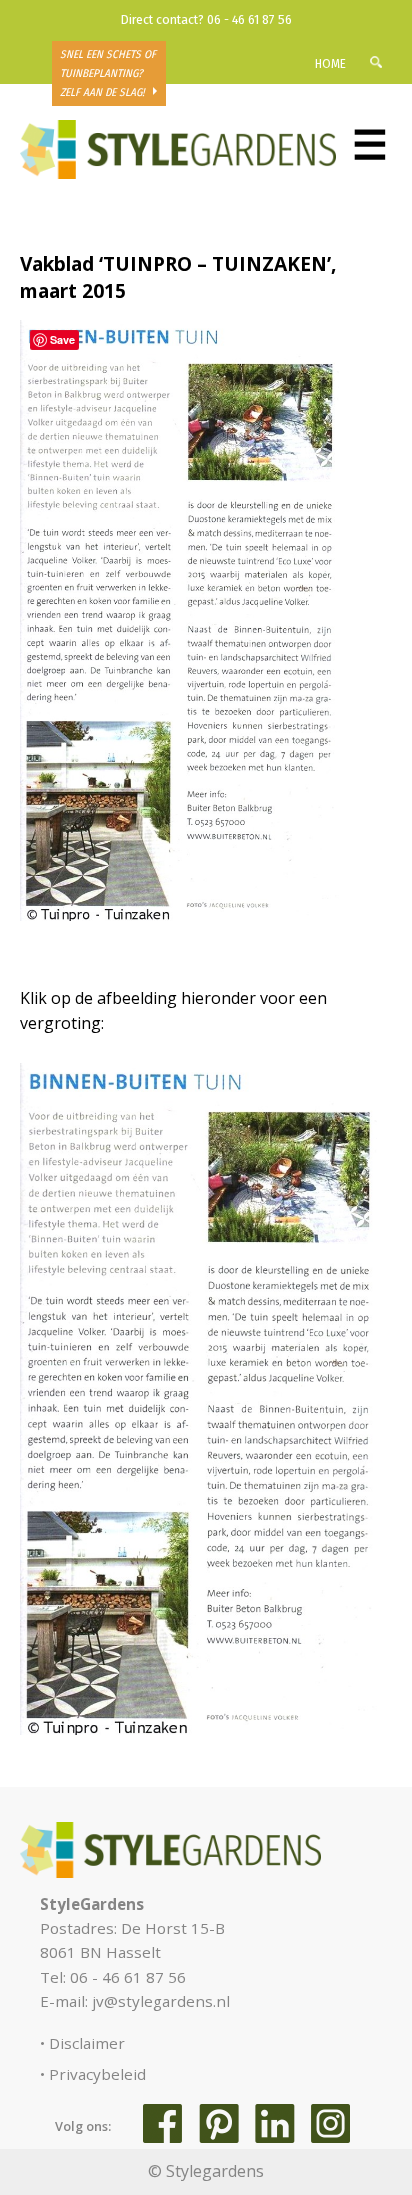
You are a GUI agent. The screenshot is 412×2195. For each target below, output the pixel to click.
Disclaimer (87, 2043)
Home (330, 63)
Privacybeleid (97, 2074)
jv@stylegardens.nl (161, 2001)
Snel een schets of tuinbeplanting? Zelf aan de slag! (108, 73)
